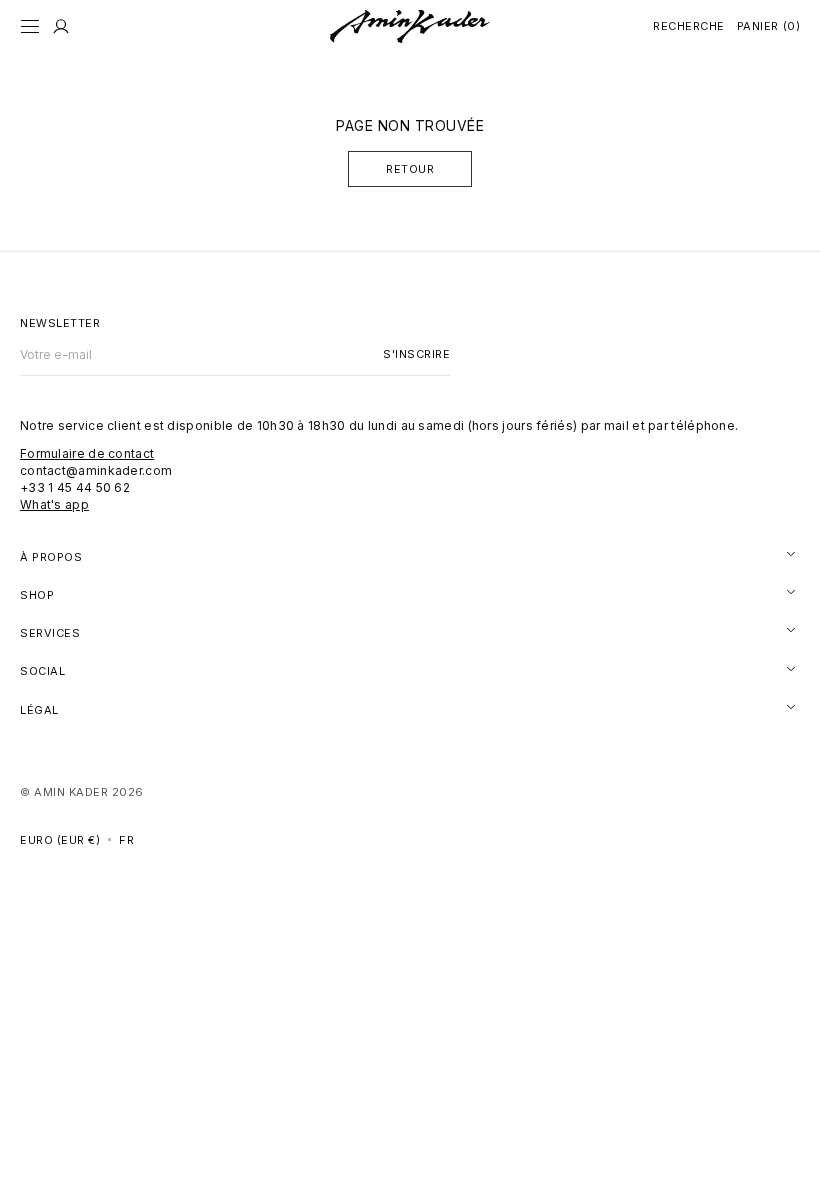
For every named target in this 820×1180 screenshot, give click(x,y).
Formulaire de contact (87, 453)
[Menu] (61, 27)
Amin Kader (71, 792)
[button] (30, 27)
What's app (54, 504)
